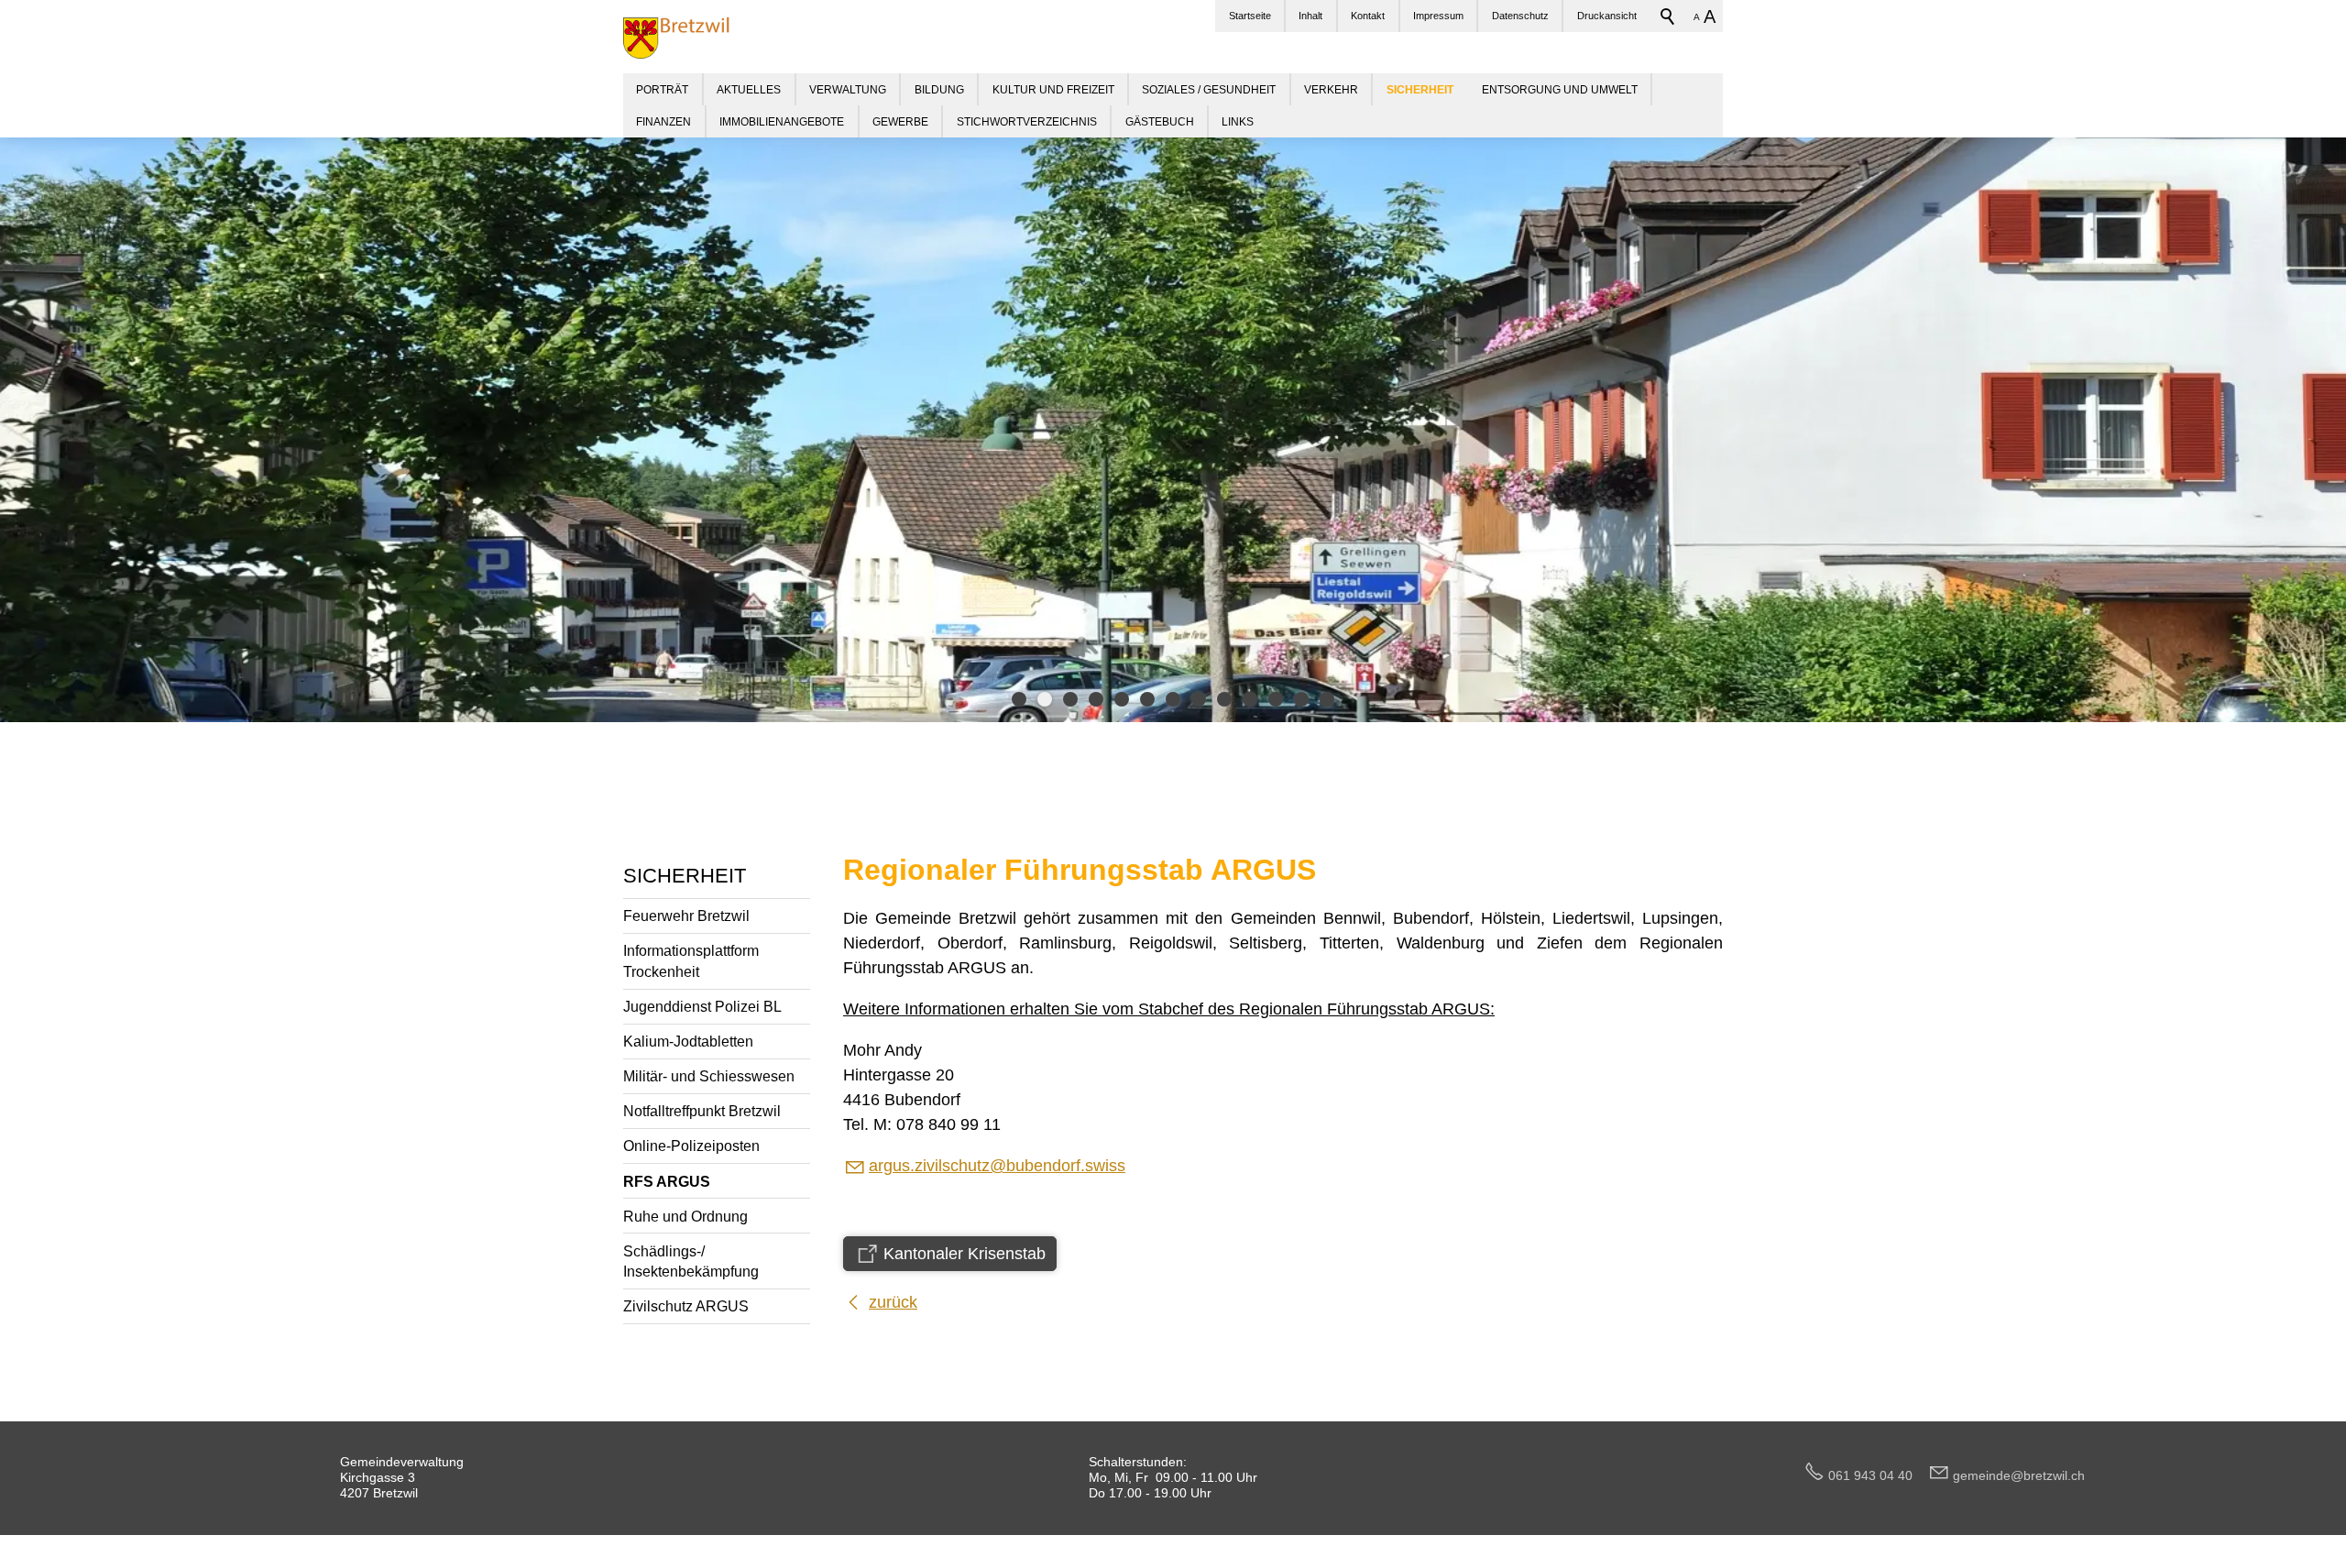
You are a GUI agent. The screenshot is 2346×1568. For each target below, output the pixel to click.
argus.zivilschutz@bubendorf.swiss (997, 1166)
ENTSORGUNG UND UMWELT (1560, 89)
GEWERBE (900, 121)
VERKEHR (1331, 89)
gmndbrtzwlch (2019, 1475)
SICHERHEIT (685, 876)
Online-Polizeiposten (691, 1146)
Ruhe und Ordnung (685, 1216)
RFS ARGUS (667, 1181)
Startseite (1250, 16)
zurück (893, 1302)
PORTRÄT (662, 89)
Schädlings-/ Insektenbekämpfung (691, 1261)
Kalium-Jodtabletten (688, 1041)
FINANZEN (663, 121)
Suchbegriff (1668, 16)
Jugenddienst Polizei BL (702, 1006)
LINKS (1238, 121)
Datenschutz (1520, 16)
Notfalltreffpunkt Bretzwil (702, 1111)
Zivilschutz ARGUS (686, 1306)
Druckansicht (1607, 16)
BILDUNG (939, 89)
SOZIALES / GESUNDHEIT (1209, 89)
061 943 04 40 (1878, 1475)
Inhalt (1310, 16)
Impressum (1438, 16)
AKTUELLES (749, 89)
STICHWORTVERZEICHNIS (1027, 121)
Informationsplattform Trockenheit (691, 961)
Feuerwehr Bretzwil (686, 916)
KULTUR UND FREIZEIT (1053, 89)
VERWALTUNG (848, 89)
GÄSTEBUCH (1160, 121)
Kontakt (1368, 16)
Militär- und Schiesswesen (709, 1076)
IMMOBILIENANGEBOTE (782, 121)
